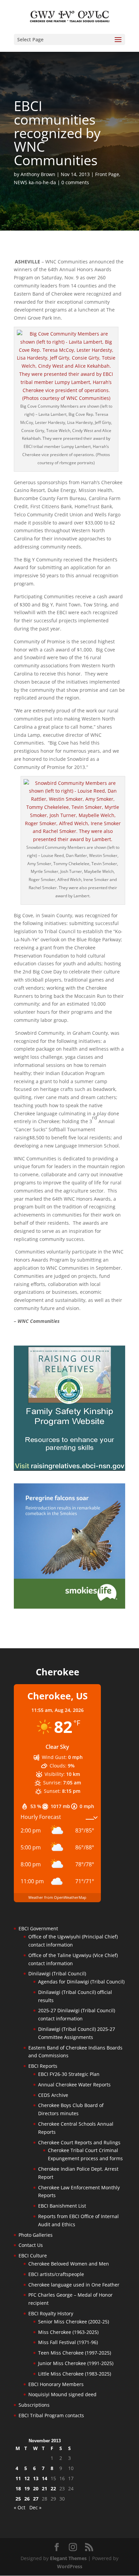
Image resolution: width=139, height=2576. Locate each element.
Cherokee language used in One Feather (74, 2285)
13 (36, 2478)
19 (27, 2488)
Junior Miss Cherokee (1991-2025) (76, 2363)
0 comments (75, 182)
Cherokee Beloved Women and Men (69, 2264)
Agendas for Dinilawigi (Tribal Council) (81, 1982)
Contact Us (31, 2245)
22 (53, 2488)
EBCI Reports (43, 2066)
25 (18, 2499)
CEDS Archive (53, 2095)
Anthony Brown (38, 174)
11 (18, 2478)
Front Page (107, 174)
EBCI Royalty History (51, 2313)
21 (45, 2488)
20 (36, 2488)
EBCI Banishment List (62, 2206)
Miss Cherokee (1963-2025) (68, 2332)
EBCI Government (38, 1928)
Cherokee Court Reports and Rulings (79, 2142)
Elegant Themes (68, 2558)
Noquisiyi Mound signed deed (62, 2394)
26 (27, 2499)
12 (27, 2478)
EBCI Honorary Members (56, 2384)
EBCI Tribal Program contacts (51, 2415)
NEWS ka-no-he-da (35, 182)
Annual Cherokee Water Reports (74, 2085)
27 (36, 2499)
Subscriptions (34, 2405)
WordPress (70, 2566)
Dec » (35, 2507)
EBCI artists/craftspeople (56, 2274)
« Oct (20, 2507)
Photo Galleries (36, 2235)
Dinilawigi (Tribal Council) (57, 1973)
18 (18, 2488)
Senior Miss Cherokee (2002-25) (74, 2322)
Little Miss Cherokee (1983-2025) (75, 2374)
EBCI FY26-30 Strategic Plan (69, 2074)
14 (45, 2478)
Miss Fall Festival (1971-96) (68, 2342)
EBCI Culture (33, 2256)
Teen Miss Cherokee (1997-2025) (75, 2353)
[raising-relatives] (69, 1469)
